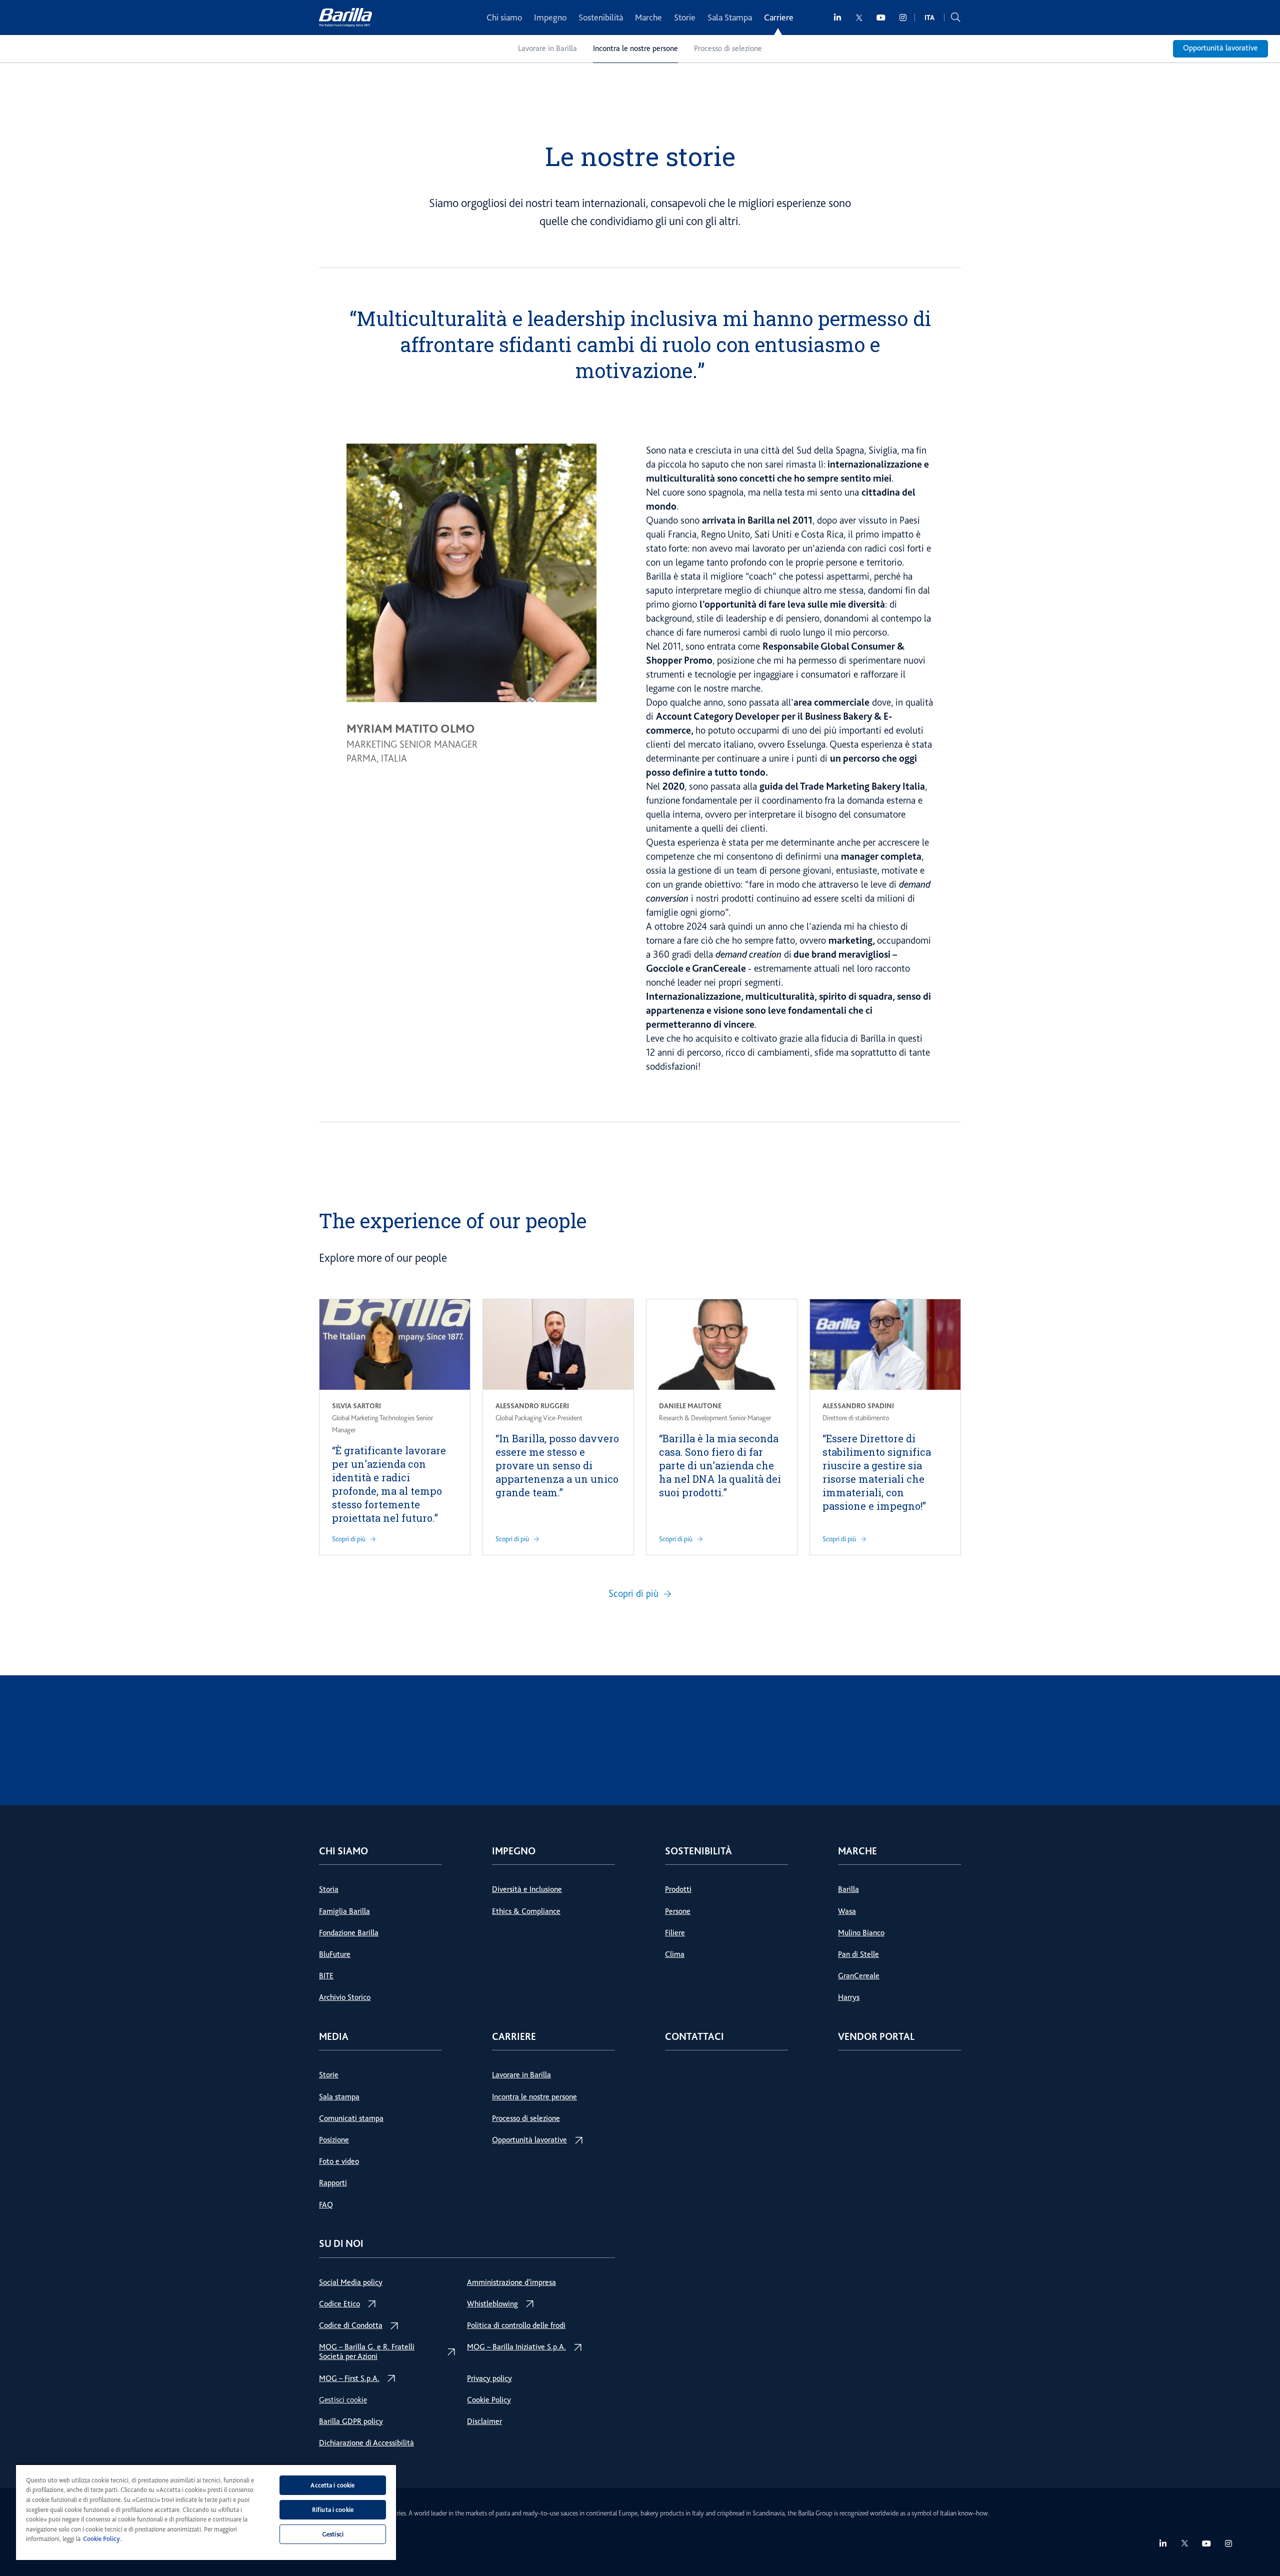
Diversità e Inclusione (527, 1889)
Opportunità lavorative (1220, 48)
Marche (648, 18)
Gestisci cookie (343, 2400)
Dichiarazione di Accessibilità (366, 2443)
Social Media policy (351, 2282)
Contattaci (694, 2037)
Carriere (779, 18)
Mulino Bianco (861, 1933)
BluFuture (335, 1954)
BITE (326, 1976)
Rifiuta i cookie (333, 2510)
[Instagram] (903, 18)
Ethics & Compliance (526, 1911)
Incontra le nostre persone (635, 49)
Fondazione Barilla (349, 1933)
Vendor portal (876, 2037)
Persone (678, 1911)
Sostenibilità (601, 18)
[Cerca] (955, 18)
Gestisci (333, 2534)
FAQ (326, 2205)
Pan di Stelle (858, 1954)
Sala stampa (339, 2097)
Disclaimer (484, 2421)
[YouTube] (881, 18)
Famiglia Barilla (344, 1911)
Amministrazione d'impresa (511, 2282)
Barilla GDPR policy (351, 2421)
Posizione (334, 2140)
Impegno (550, 18)
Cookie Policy (489, 2400)
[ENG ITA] (929, 18)
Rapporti (333, 2183)
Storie (685, 18)
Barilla (848, 1889)
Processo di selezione (728, 49)
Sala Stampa (730, 18)
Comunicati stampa (351, 2118)
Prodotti (678, 1889)
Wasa (847, 1911)
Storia (329, 1889)
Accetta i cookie (332, 2485)
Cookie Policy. (102, 2539)
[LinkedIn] (838, 18)
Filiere (675, 1933)
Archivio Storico (345, 1997)
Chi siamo (504, 18)
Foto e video (339, 2161)
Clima (675, 1954)
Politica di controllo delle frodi (516, 2325)
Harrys (849, 1997)
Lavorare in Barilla (547, 49)
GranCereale (859, 1976)
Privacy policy (489, 2378)
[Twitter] (859, 18)
